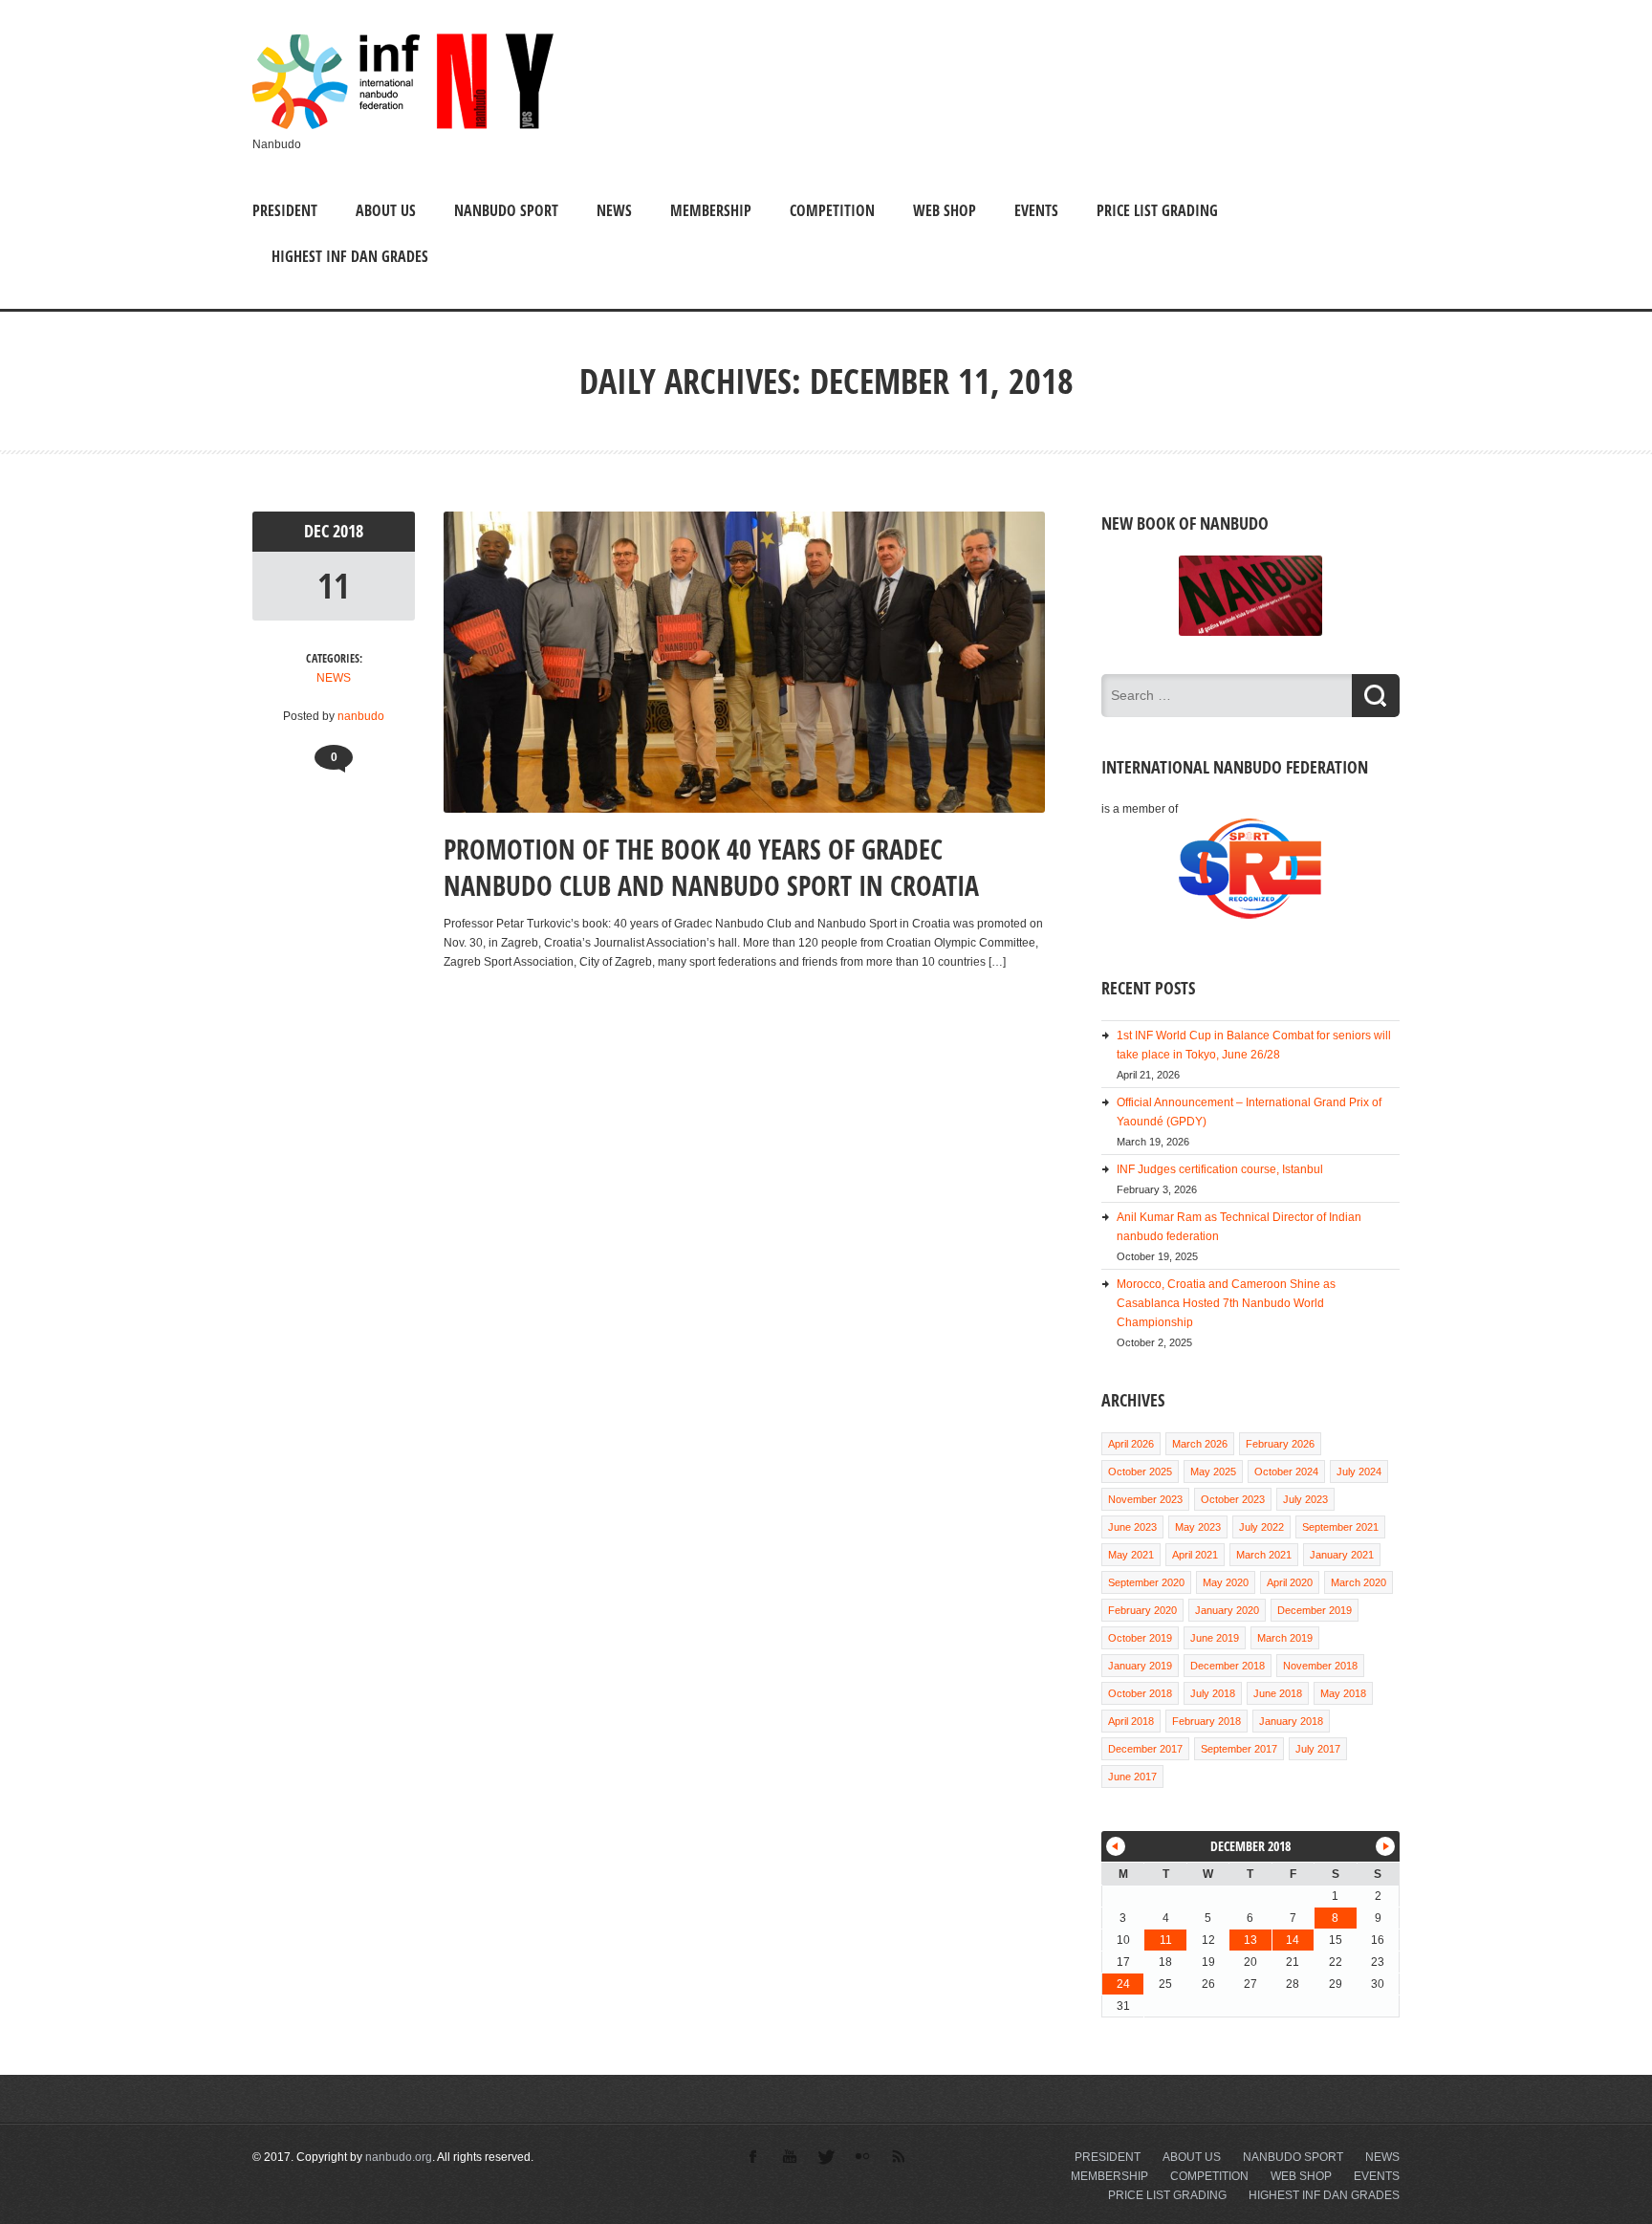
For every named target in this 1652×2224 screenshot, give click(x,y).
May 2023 (1198, 1527)
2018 (348, 531)
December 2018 (1228, 1666)
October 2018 (1140, 1693)
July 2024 (1359, 1472)
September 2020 (1146, 1582)
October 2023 (1233, 1499)
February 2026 (1280, 1444)
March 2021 (1264, 1555)
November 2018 (1320, 1666)
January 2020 (1227, 1610)
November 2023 (1145, 1499)
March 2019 (1285, 1638)
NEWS (614, 210)
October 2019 (1140, 1638)
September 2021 (1340, 1527)
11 (334, 586)
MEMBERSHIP (711, 210)
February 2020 (1142, 1610)
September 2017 (1239, 1749)
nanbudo (361, 716)
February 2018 (1206, 1721)
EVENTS (1036, 210)
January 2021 (1342, 1555)
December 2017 (1145, 1749)
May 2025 (1213, 1472)
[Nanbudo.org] (403, 125)
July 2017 (1318, 1749)
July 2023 (1305, 1499)
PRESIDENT (285, 210)
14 (1293, 1940)
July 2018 (1213, 1693)
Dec (318, 531)
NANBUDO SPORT (506, 210)
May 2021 (1131, 1555)
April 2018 (1131, 1721)
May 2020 (1226, 1582)
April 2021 (1195, 1555)
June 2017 (1132, 1777)
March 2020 (1359, 1582)
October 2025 (1140, 1472)
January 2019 (1140, 1666)
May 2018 (1343, 1693)
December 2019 (1315, 1610)
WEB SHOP (945, 210)
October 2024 (1286, 1472)
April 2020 (1290, 1582)
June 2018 (1278, 1693)
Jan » (1385, 1846)
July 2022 (1261, 1527)
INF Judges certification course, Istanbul (1220, 1169)
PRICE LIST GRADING (1157, 210)
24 (1123, 1984)
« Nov (1116, 1846)
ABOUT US (386, 210)
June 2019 (1215, 1638)
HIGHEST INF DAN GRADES (350, 256)
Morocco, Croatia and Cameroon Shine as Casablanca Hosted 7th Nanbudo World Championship (1226, 1303)
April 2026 (1131, 1444)
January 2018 (1291, 1721)
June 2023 (1132, 1527)
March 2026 (1200, 1444)
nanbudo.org (399, 2157)
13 (1250, 1940)
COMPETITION (832, 210)
